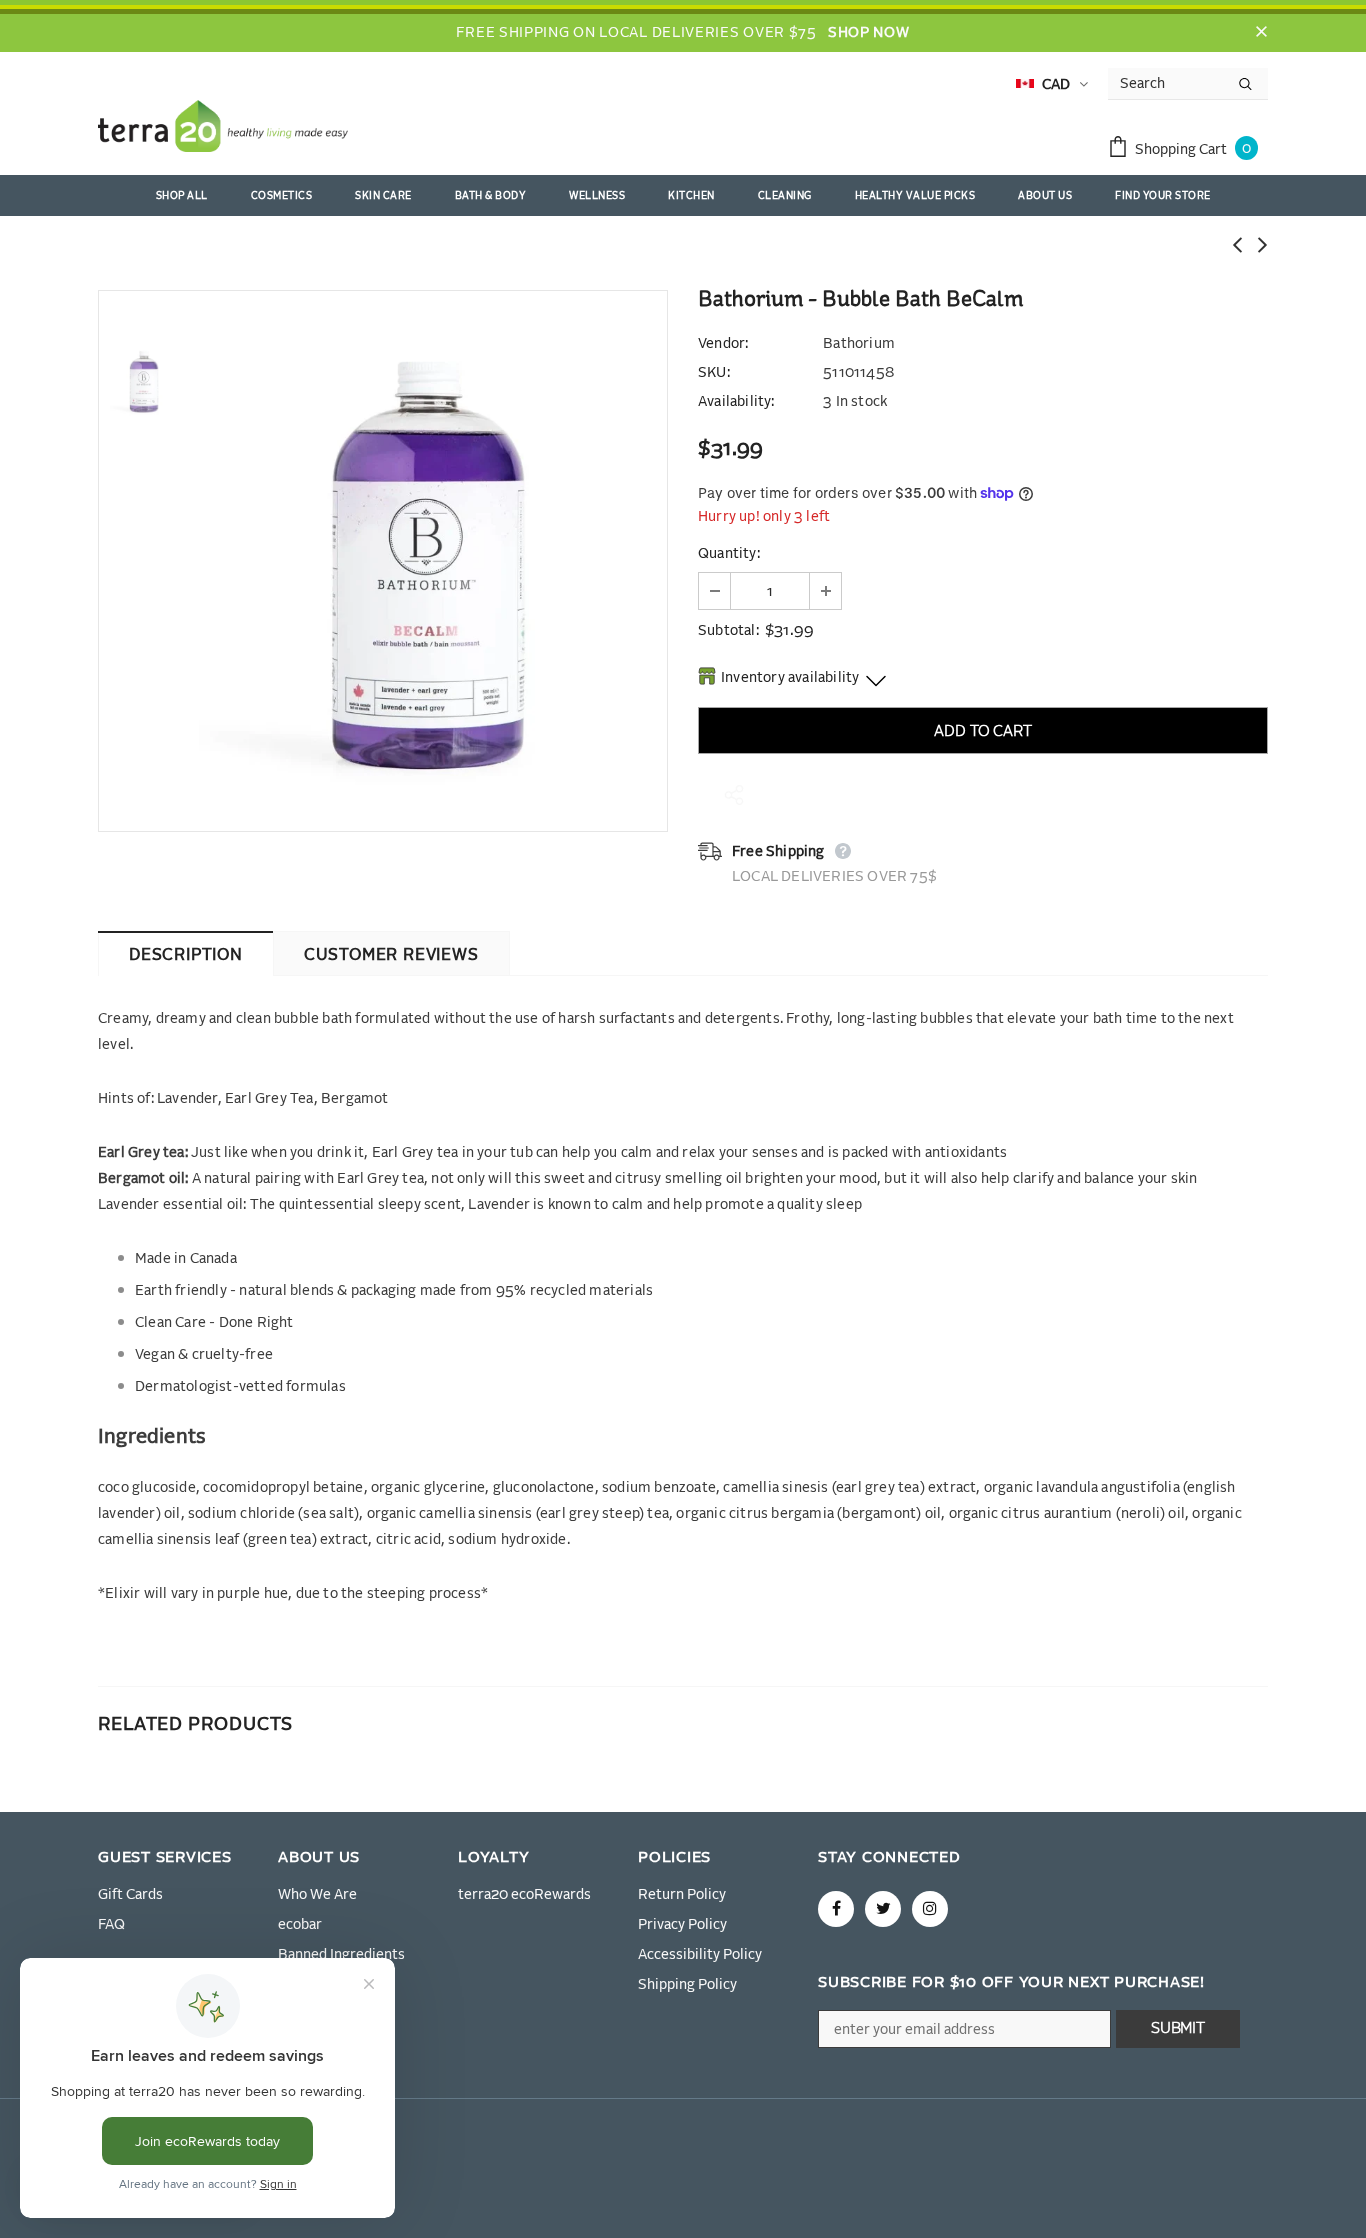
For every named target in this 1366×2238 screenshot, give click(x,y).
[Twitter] (883, 1909)
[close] (1261, 33)
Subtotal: (728, 631)
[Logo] (223, 130)
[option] (428, 561)
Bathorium (859, 344)
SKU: (714, 373)
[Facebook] (836, 1909)
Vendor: (723, 344)
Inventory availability (790, 678)
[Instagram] (930, 1909)
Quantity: (729, 554)
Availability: (736, 402)
